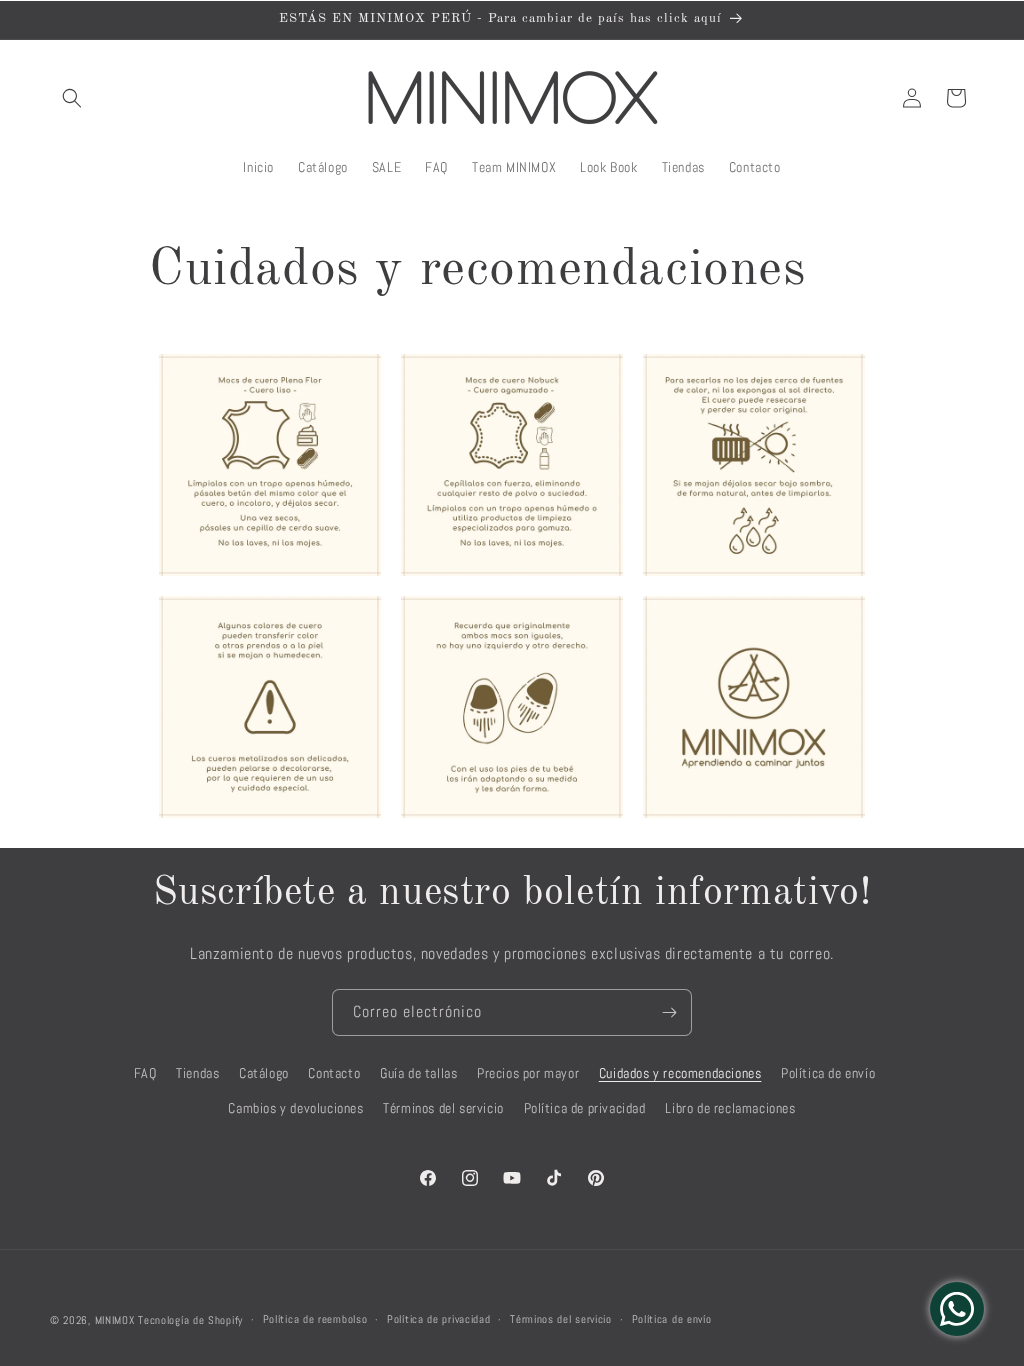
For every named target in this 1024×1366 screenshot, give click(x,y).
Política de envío (828, 1073)
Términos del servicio (443, 1108)
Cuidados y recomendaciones (680, 1073)
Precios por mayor (528, 1073)
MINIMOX (115, 1320)
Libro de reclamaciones (730, 1108)
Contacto (334, 1073)
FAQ (145, 1073)
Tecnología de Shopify (190, 1320)
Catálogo (264, 1073)
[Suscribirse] (669, 1012)
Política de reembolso (315, 1319)
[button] (72, 98)
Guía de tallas (418, 1073)
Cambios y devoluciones (295, 1108)
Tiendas (197, 1073)
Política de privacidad (585, 1108)
